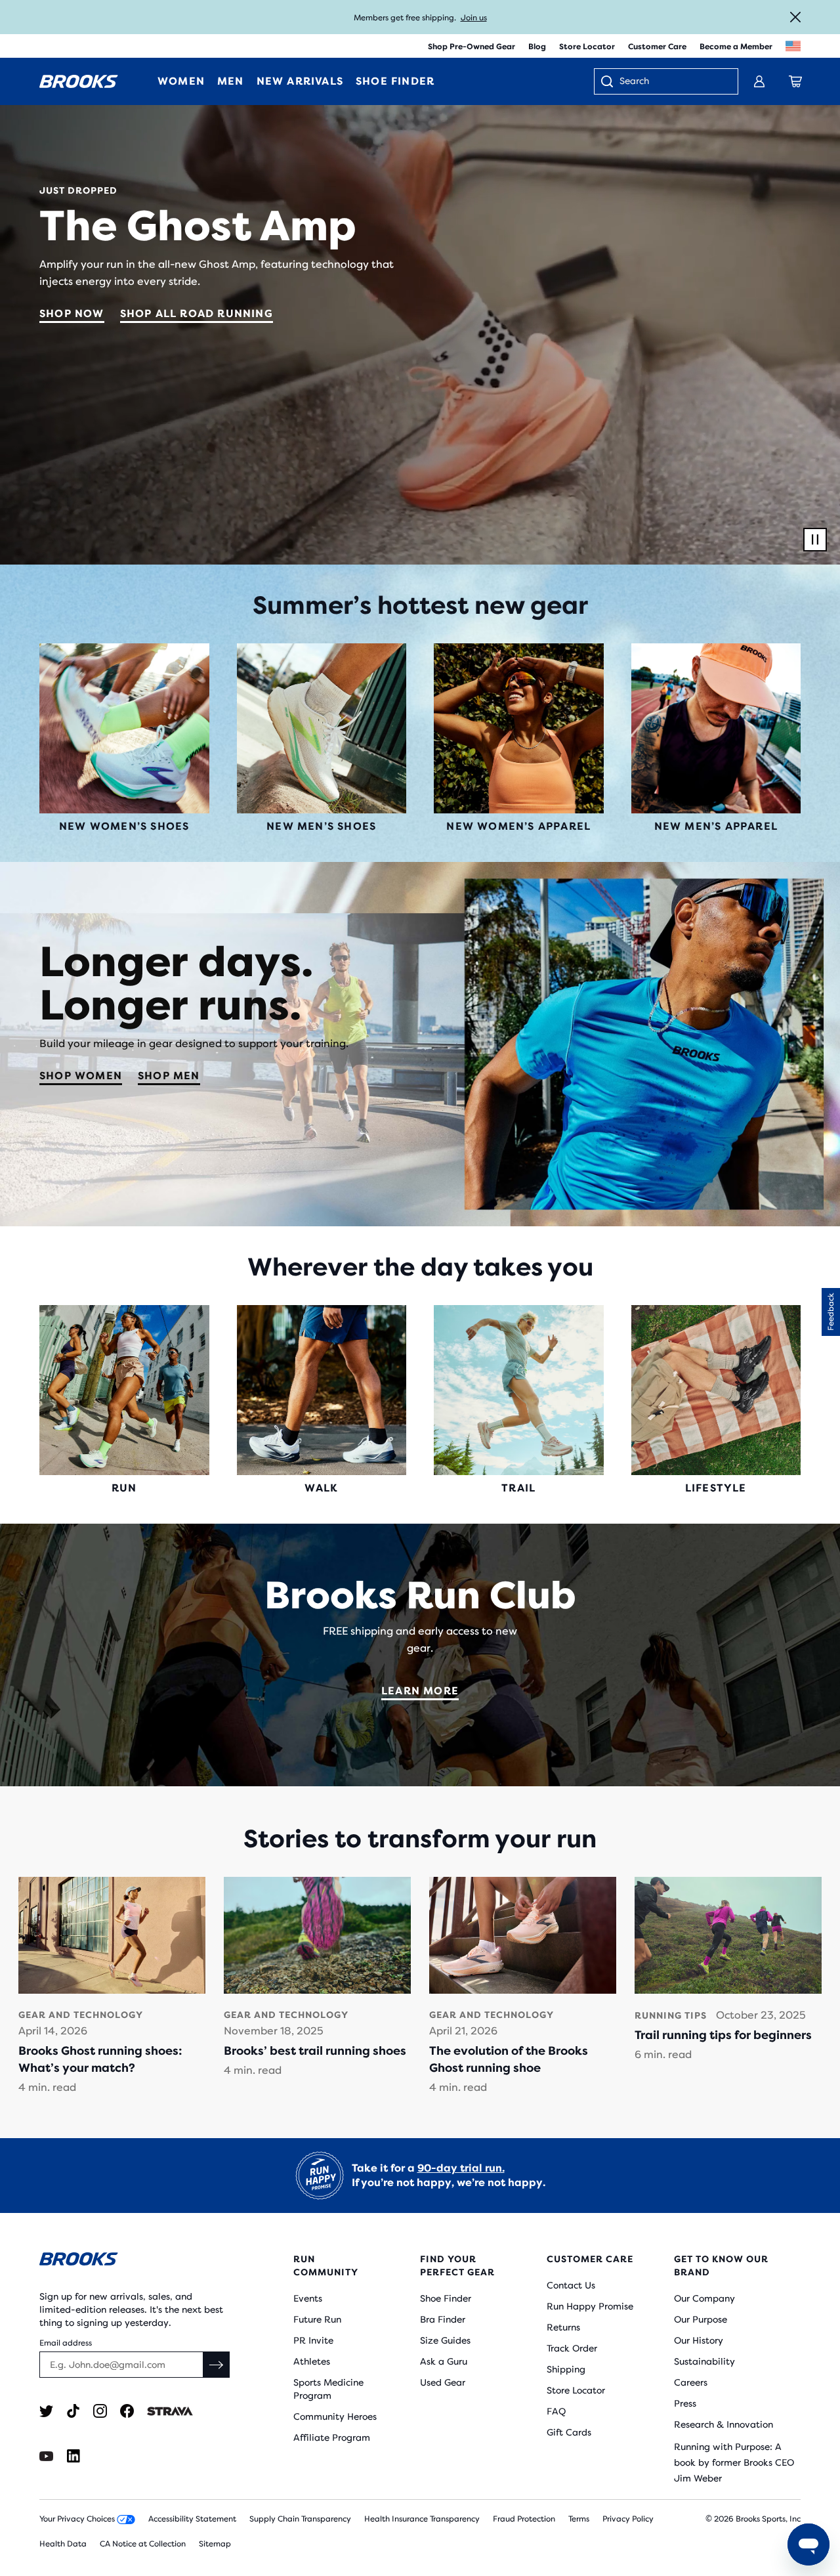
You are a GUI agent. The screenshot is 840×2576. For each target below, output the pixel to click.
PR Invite (313, 2340)
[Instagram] (100, 2411)
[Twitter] (46, 2411)
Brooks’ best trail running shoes (315, 2051)
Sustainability (704, 2361)
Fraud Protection (524, 2519)
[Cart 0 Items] (795, 81)
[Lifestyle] (716, 1390)
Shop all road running (197, 313)
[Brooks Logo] (135, 2261)
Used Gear (443, 2382)
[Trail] (519, 1390)
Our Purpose (701, 2319)
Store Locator (587, 47)
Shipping (566, 2369)
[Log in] (759, 81)
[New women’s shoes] (124, 728)
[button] (831, 1312)
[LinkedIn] (73, 2456)
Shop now (72, 313)
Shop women (81, 1076)
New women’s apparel (518, 826)
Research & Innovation (724, 2424)
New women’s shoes (124, 826)
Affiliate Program (332, 2437)
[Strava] (170, 2411)
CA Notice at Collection (143, 2544)
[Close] (795, 17)
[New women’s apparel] (519, 728)
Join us (474, 18)
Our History (699, 2340)
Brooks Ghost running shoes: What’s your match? (100, 2059)
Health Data (63, 2544)
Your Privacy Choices (78, 2519)
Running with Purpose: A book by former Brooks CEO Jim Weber (734, 2462)
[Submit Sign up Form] (217, 2365)
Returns (563, 2327)
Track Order (572, 2348)
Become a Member (736, 47)
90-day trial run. (461, 2168)
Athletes (312, 2361)
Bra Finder (443, 2319)
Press (685, 2403)
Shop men (169, 1076)
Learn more (420, 1691)
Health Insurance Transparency (422, 2519)
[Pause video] (815, 540)
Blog (537, 47)
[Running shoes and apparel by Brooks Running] (79, 81)
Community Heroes (335, 2416)
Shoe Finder (446, 2298)
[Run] (124, 1390)
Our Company (704, 2298)
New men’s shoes (321, 826)
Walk (322, 1488)
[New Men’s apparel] (716, 728)
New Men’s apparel (716, 826)
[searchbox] (672, 82)
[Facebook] (127, 2411)
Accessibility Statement (192, 2519)
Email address (66, 2343)
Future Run (317, 2319)
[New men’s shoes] (322, 728)
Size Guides (445, 2340)
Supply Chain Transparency (300, 2519)
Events (308, 2298)
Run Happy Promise (590, 2306)
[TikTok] (73, 2411)
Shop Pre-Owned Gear (472, 47)
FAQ (556, 2411)
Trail (518, 1488)
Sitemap (215, 2544)
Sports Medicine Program (328, 2389)
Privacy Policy (628, 2519)
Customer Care (657, 47)
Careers (691, 2382)
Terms (579, 2519)
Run (124, 1488)
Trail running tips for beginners (723, 2035)
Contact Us (571, 2285)
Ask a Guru (444, 2361)
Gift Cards (569, 2432)
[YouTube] (46, 2456)
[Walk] (322, 1390)
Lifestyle (716, 1488)
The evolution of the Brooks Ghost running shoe (509, 2059)
